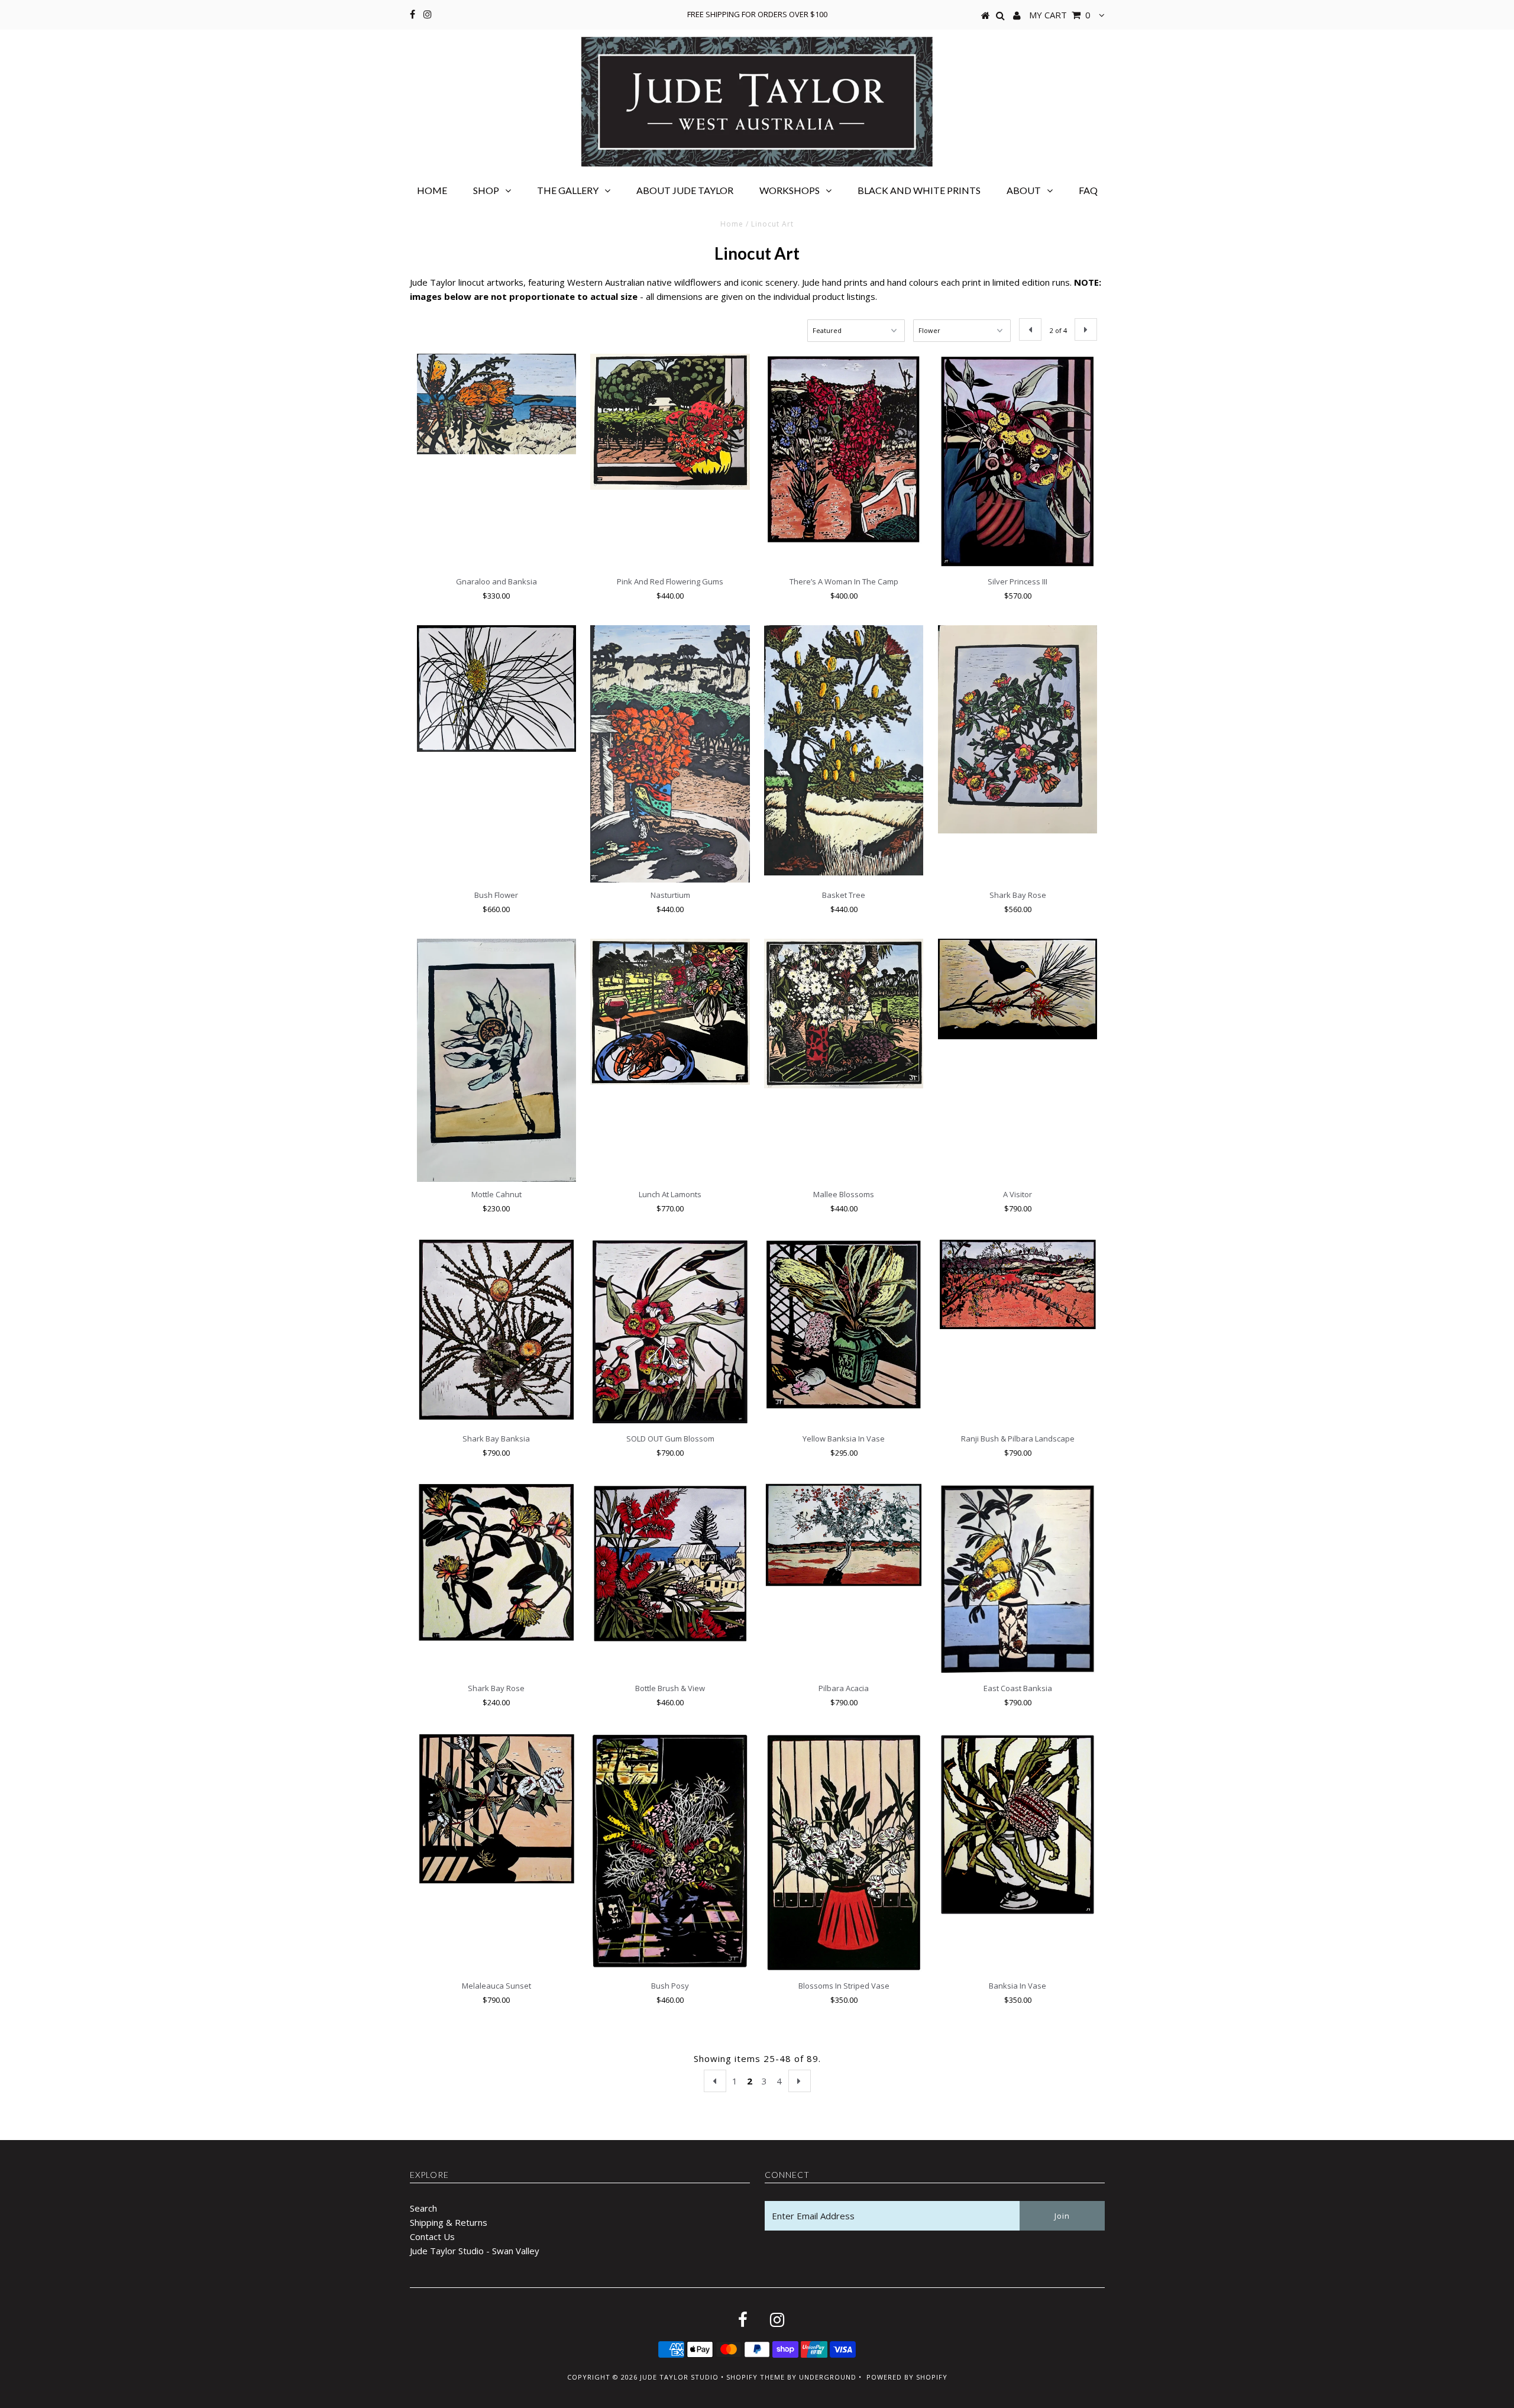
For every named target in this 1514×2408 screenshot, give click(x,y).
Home (432, 190)
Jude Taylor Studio (679, 2377)
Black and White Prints (919, 190)
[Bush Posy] (670, 1851)
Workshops (790, 190)
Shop (486, 190)
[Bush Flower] (496, 689)
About (1024, 190)
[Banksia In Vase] (1018, 1824)
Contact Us (432, 2236)
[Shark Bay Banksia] (496, 1330)
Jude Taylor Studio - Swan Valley (475, 2251)
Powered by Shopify (907, 2377)
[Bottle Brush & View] (670, 1564)
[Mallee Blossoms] (844, 1014)
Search (423, 2208)
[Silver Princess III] (1018, 461)
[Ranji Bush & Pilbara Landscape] (1018, 1285)
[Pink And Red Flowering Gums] (670, 422)
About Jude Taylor (685, 190)
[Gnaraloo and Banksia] (496, 404)
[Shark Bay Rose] (1018, 729)
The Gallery (568, 190)
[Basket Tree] (844, 750)
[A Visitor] (1018, 989)
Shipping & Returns (449, 2222)
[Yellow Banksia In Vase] (844, 1325)
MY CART (1060, 15)
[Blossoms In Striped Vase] (844, 1853)
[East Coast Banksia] (1018, 1579)
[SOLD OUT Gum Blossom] (670, 1332)
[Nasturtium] (670, 754)
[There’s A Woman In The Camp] (844, 450)
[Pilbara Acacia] (844, 1535)
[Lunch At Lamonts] (670, 1012)
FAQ (1088, 190)
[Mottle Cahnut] (496, 1060)
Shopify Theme (756, 2377)
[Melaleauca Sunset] (496, 1809)
